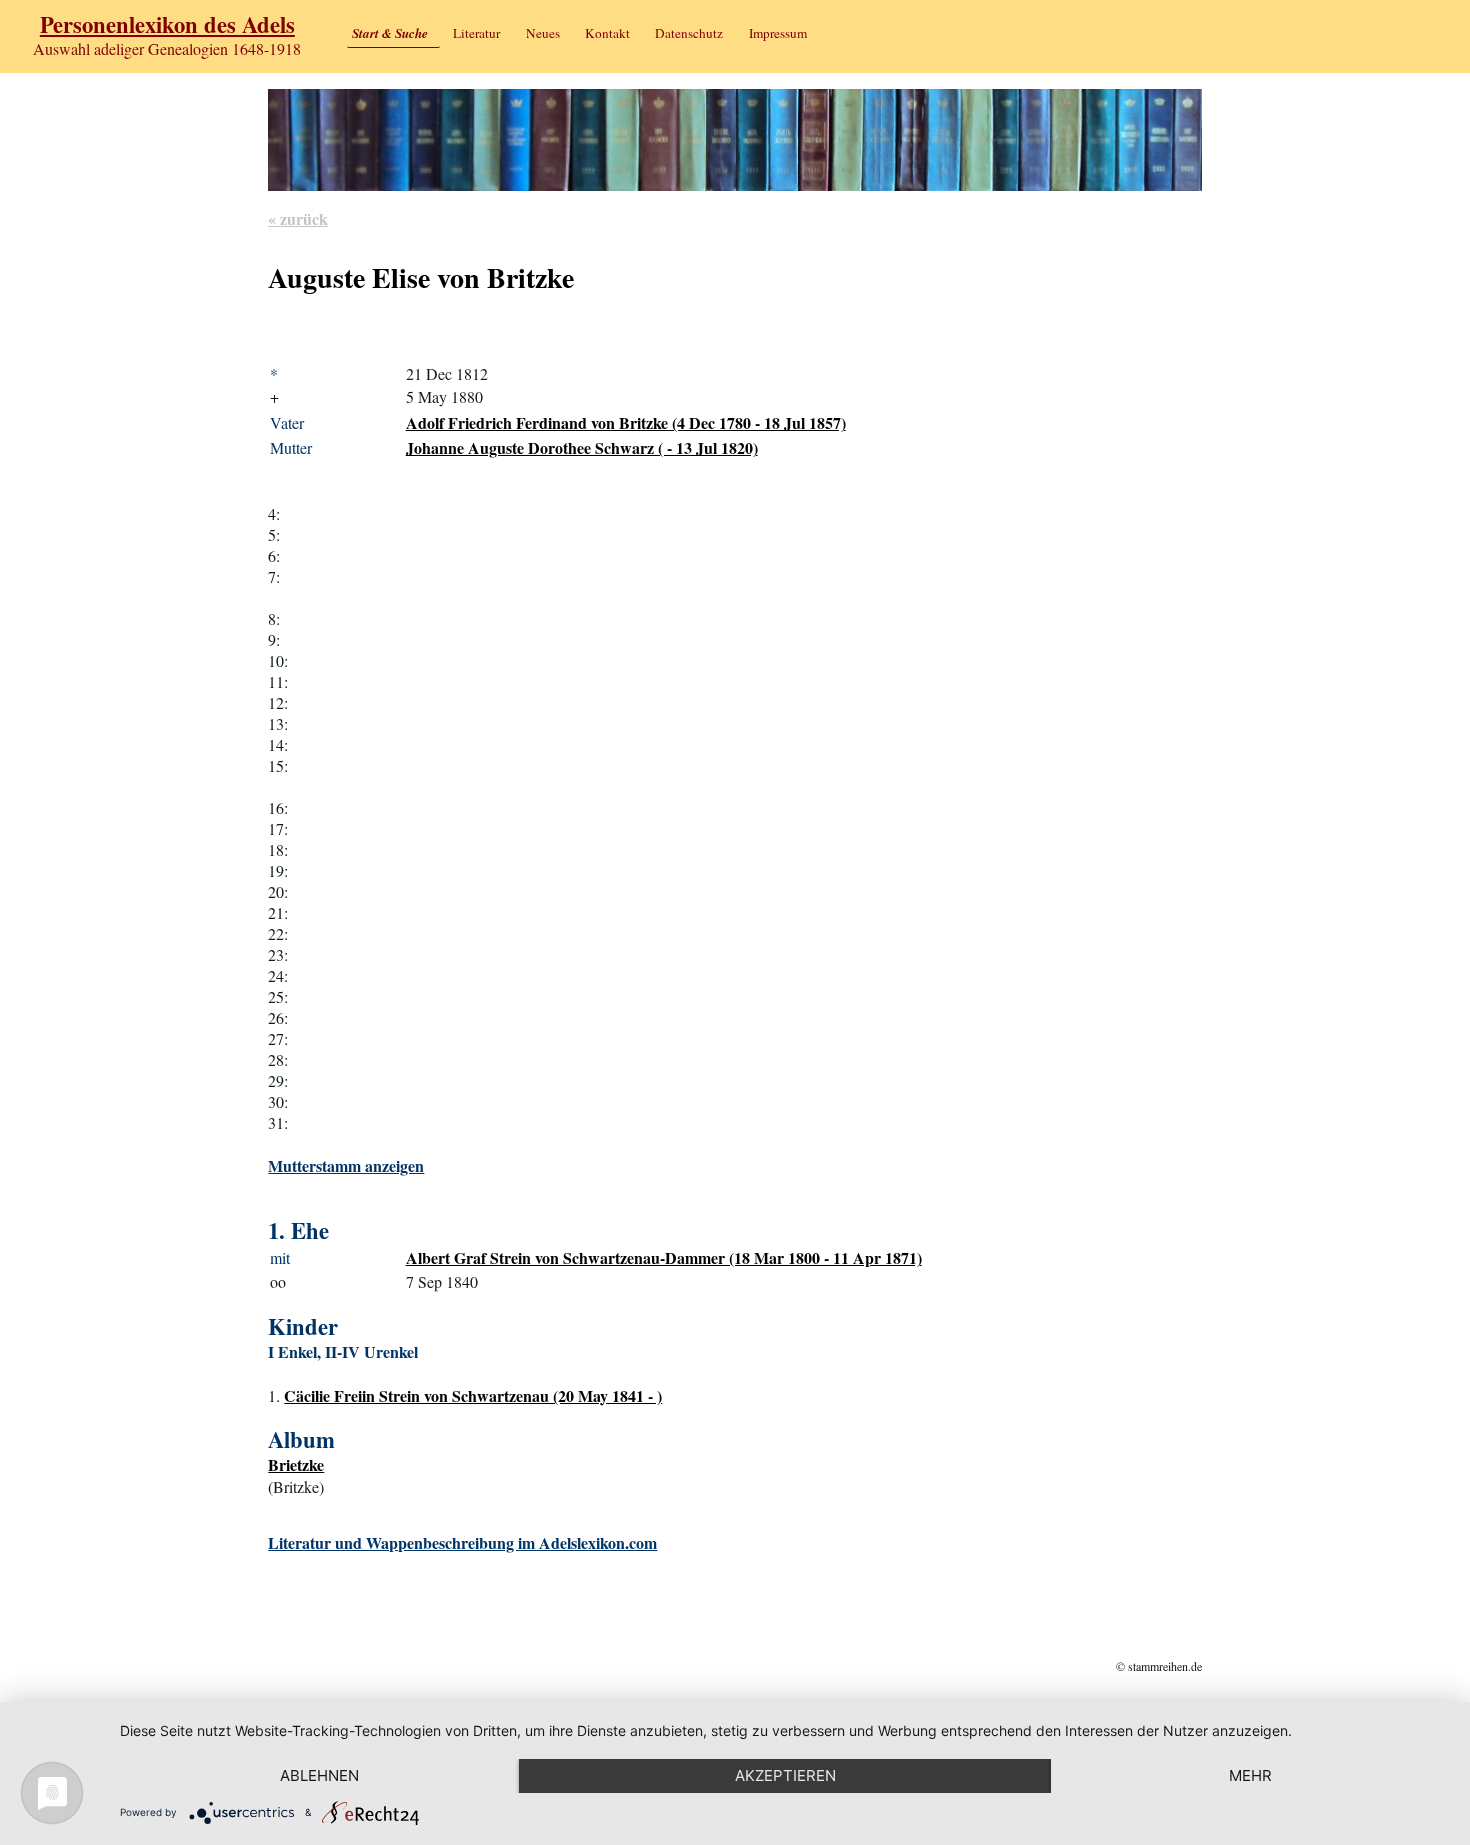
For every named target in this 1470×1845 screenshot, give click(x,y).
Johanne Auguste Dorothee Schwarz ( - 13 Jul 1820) (582, 447)
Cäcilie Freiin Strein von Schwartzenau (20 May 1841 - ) (473, 1395)
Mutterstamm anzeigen (346, 1165)
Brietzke (296, 1464)
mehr (1250, 1775)
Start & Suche (390, 33)
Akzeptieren (785, 1775)
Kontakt (607, 33)
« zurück (298, 218)
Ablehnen (319, 1775)
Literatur (476, 33)
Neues (543, 33)
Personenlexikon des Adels (167, 24)
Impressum (778, 33)
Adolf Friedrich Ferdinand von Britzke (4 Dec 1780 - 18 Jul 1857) (626, 422)
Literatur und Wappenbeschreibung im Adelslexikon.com (462, 1542)
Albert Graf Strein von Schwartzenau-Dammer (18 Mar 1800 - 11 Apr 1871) (664, 1257)
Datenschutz (689, 33)
